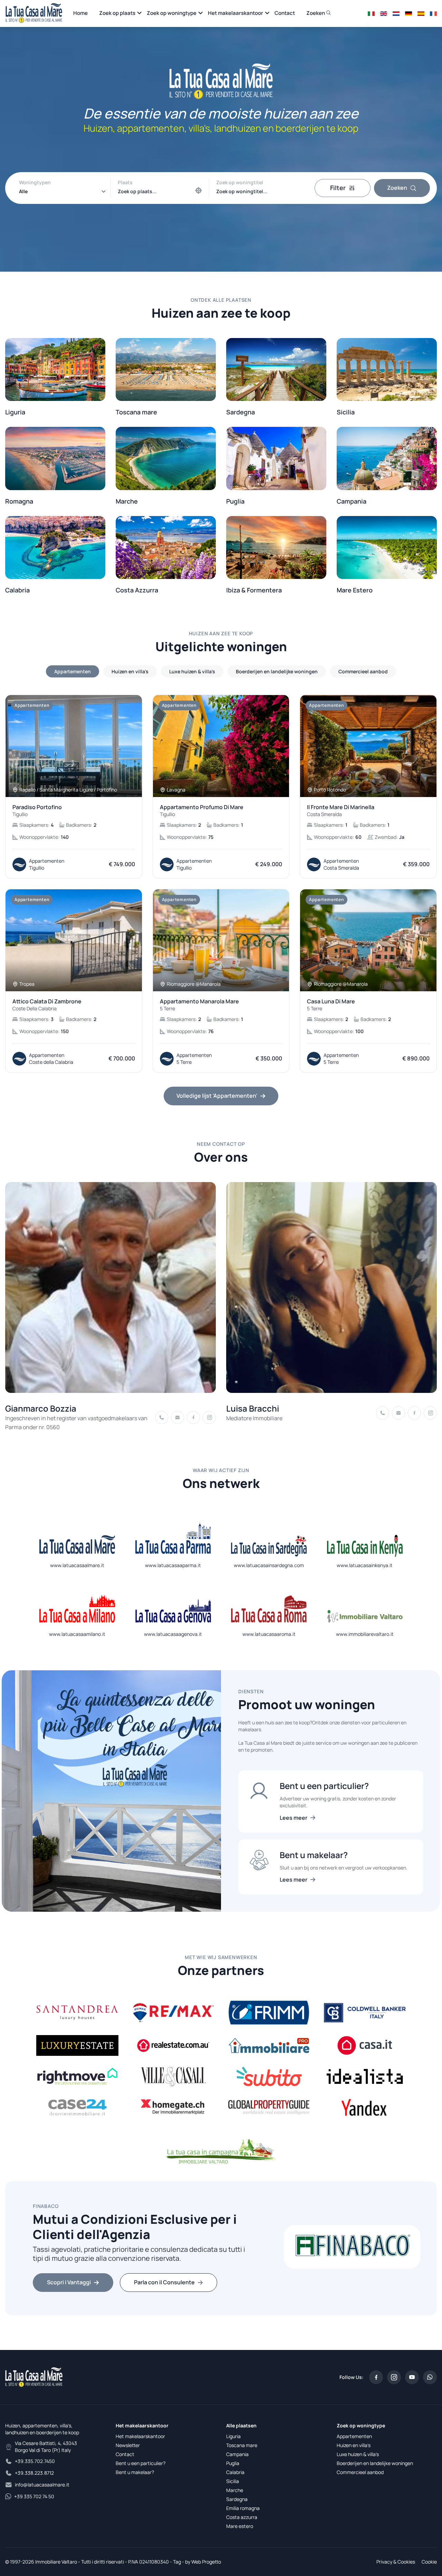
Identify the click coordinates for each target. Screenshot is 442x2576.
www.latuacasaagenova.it (173, 1634)
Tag (177, 2562)
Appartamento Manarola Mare (199, 1005)
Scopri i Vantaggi (69, 2282)
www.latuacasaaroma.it (269, 1634)
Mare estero (240, 2526)
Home (80, 13)
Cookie (429, 2562)
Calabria (235, 2472)
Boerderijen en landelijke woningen (375, 2463)
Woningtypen (35, 182)
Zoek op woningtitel (240, 182)
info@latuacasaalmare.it (42, 2485)
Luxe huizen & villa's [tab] (192, 671)
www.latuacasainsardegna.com (269, 1565)
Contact (285, 13)
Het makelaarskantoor (236, 13)
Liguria (233, 2436)
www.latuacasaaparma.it (173, 1565)
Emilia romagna (243, 2508)
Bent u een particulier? (141, 2463)
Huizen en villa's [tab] (130, 671)
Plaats (125, 182)
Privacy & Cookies (396, 2562)
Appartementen (354, 2436)
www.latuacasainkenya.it (365, 1565)
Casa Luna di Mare (331, 1005)
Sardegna (237, 2499)
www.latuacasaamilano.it (77, 1634)
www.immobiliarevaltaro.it (365, 1634)
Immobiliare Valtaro (56, 2562)
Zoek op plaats (117, 13)
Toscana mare (242, 2445)
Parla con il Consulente (164, 2282)
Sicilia (233, 2481)
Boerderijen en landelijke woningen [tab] (277, 671)
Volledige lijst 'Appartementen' (217, 1096)
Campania (237, 2454)
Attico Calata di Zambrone (47, 1005)
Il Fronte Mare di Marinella (341, 811)
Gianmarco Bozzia (41, 1408)
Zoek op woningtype (172, 13)
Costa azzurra (242, 2517)
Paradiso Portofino (37, 811)
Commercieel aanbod (360, 2472)
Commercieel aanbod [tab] (363, 671)
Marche (235, 2490)
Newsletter (128, 2445)
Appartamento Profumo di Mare (202, 811)
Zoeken (316, 13)
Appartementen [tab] (73, 671)
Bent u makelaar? (135, 2472)
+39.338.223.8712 (34, 2473)
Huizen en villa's (354, 2445)
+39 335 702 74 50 (34, 2496)
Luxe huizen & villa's (358, 2454)
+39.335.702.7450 (35, 2461)
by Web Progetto (203, 2562)
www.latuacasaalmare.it (77, 1565)
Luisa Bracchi (253, 1408)
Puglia (233, 2463)
